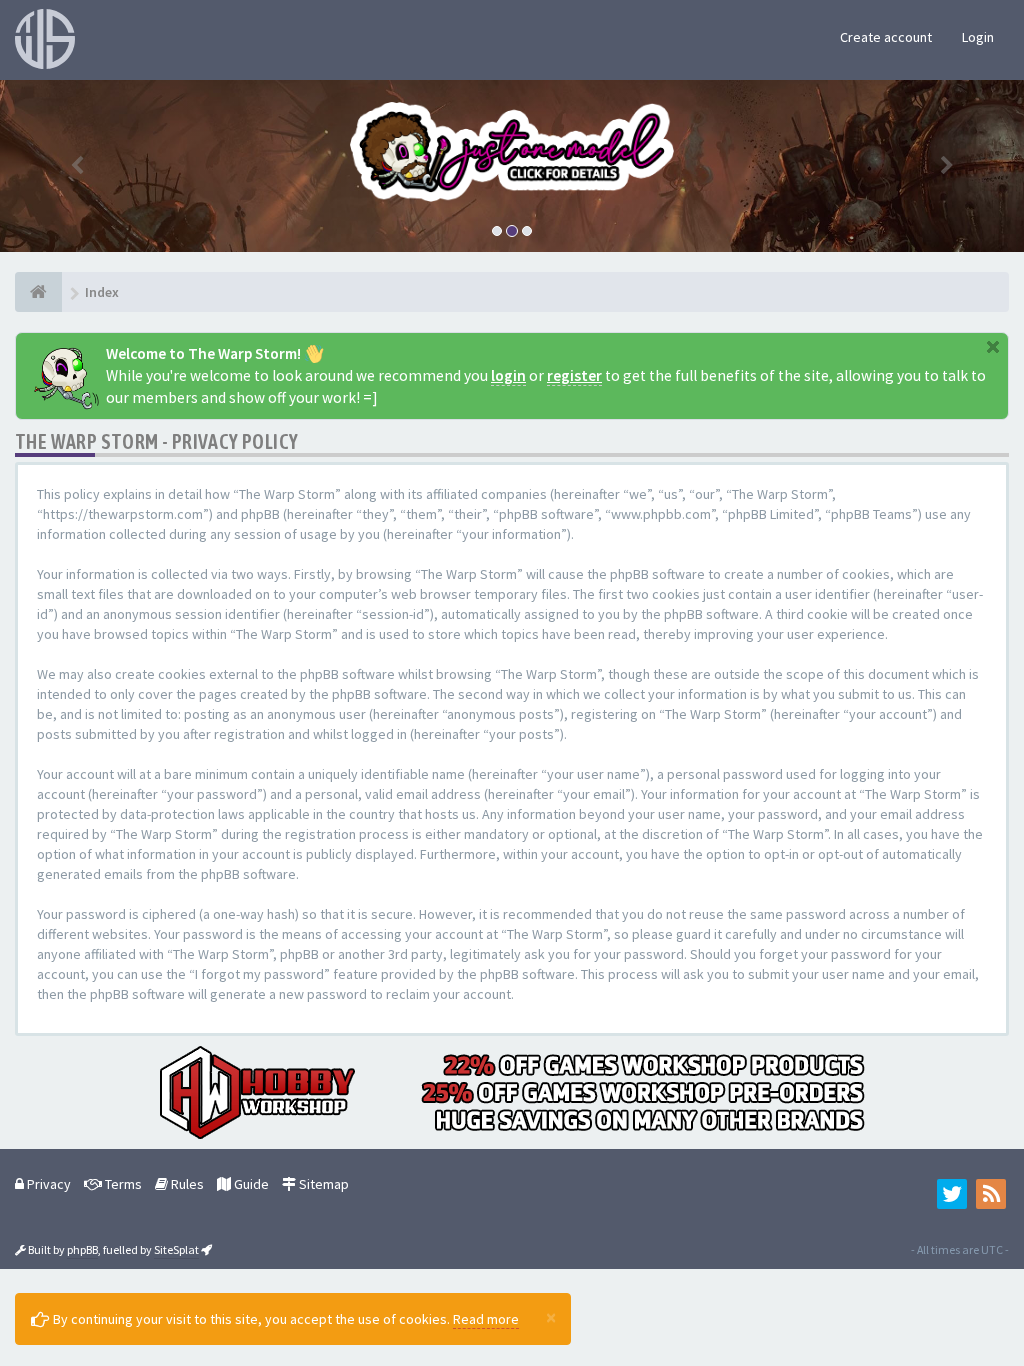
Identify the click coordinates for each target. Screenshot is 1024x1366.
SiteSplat (176, 1249)
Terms (122, 1184)
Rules (186, 1184)
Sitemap (322, 1184)
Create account (886, 37)
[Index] (38, 292)
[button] (77, 166)
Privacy (47, 1184)
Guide (250, 1184)
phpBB (82, 1249)
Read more (486, 1319)
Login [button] (978, 37)
